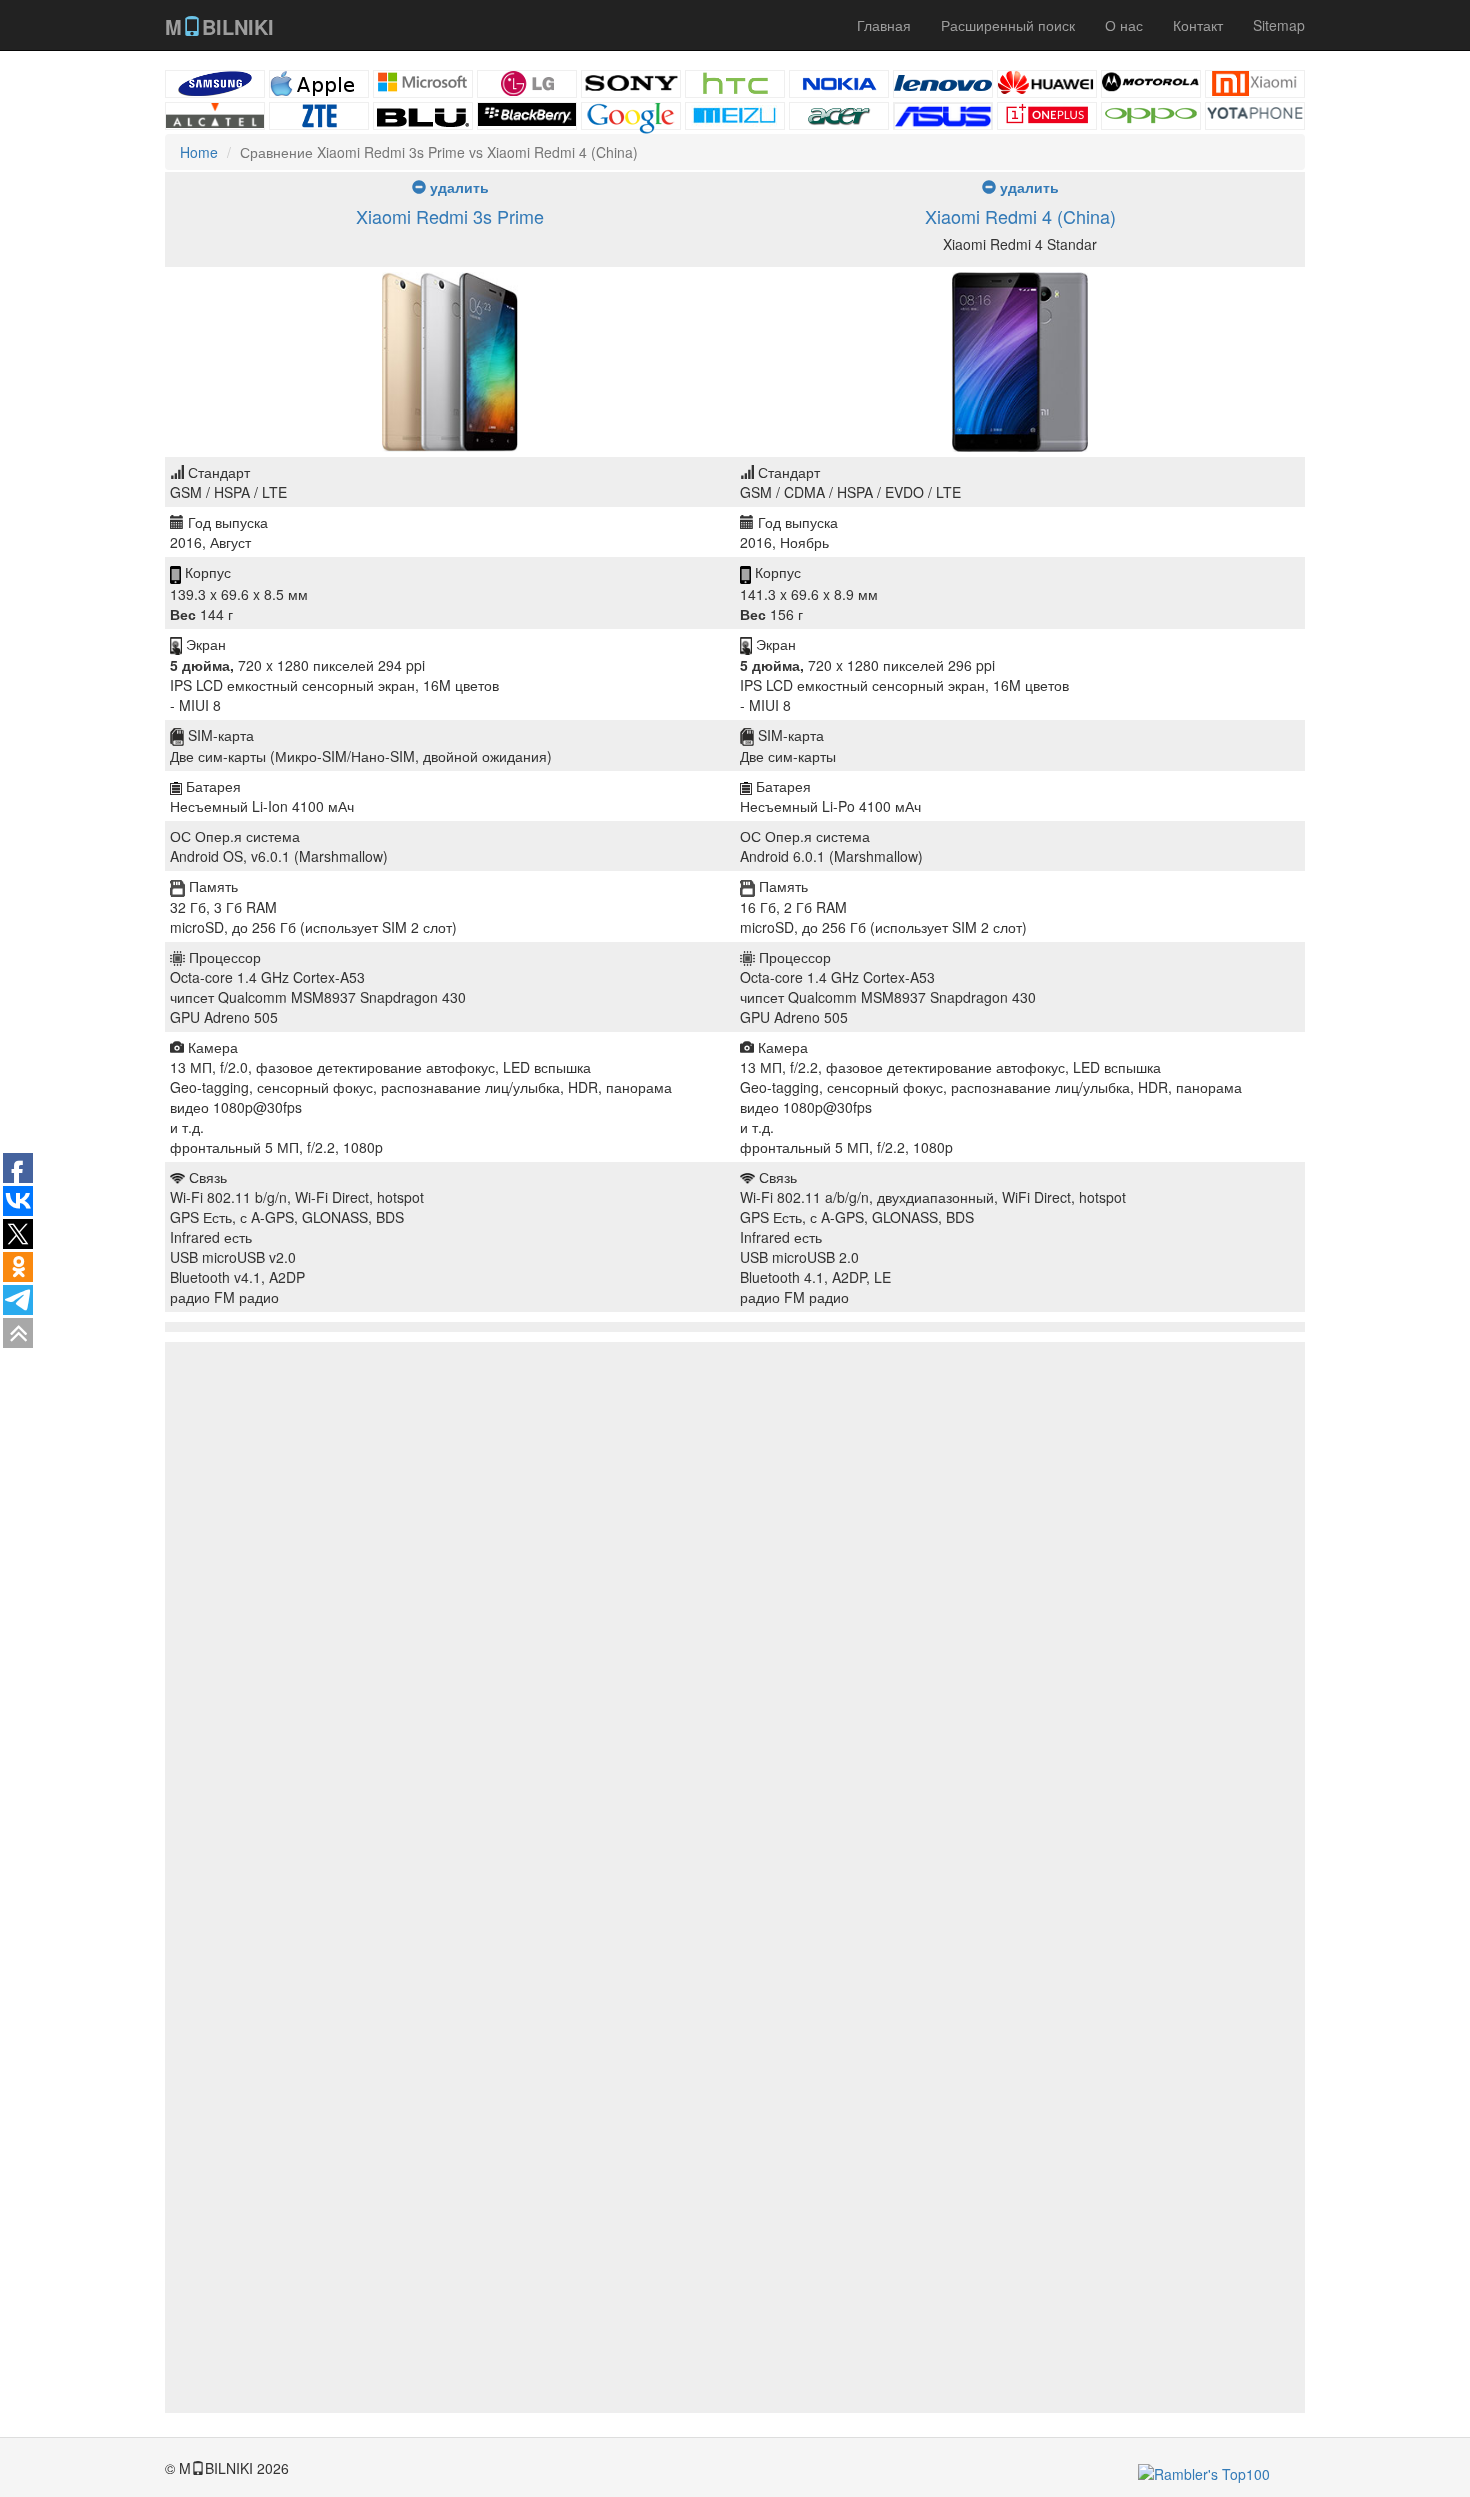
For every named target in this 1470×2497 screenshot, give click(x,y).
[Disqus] (735, 1638)
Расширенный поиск (1008, 25)
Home (199, 152)
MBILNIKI (219, 26)
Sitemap (1279, 25)
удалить (457, 187)
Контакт (1198, 25)
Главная (884, 25)
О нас (1124, 25)
